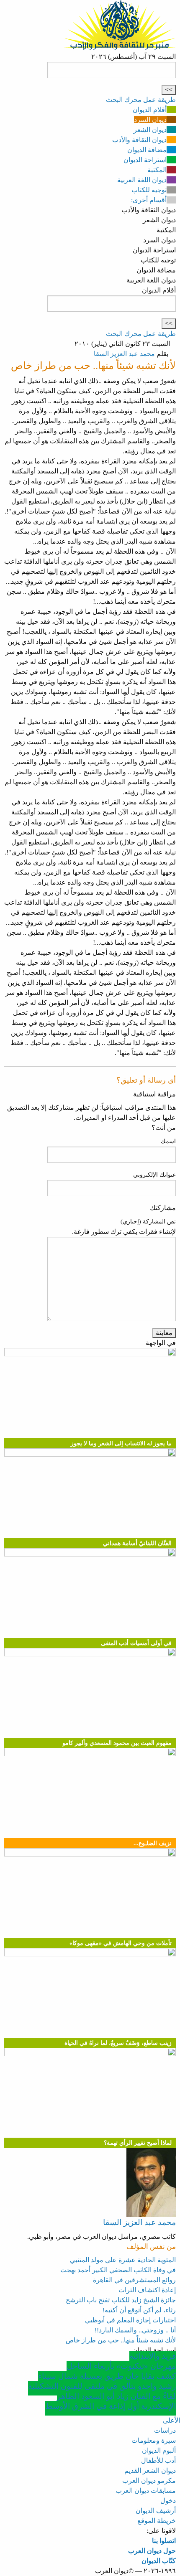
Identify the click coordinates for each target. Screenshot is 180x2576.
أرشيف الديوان (156, 2511)
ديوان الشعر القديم (150, 2470)
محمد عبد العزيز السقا (124, 354)
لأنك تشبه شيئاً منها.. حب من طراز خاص (121, 2340)
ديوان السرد (150, 120)
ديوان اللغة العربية (142, 180)
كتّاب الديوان (159, 2561)
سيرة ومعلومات (154, 2440)
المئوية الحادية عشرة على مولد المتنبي (123, 2260)
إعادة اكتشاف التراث (147, 2290)
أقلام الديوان (150, 110)
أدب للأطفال (158, 2460)
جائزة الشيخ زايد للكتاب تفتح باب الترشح (121, 2300)
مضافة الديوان (147, 150)
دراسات (165, 2430)
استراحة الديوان (145, 160)
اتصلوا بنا (164, 2541)
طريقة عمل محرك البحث (141, 100)
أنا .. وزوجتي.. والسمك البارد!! (135, 2330)
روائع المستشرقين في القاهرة (134, 2280)
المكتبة (157, 170)
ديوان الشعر (150, 130)
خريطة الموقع (157, 2521)
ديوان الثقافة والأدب (139, 140)
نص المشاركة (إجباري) (148, 1222)
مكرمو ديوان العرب (149, 2481)
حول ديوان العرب (152, 2551)
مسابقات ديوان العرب (146, 2491)
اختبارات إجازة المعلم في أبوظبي (130, 2320)
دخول (168, 2501)
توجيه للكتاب (149, 190)
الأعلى (171, 2420)
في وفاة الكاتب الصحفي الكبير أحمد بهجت (118, 2270)
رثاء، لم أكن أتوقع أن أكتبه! (139, 2310)
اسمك (168, 1141)
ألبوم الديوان (159, 2450)
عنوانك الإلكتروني (154, 1175)
